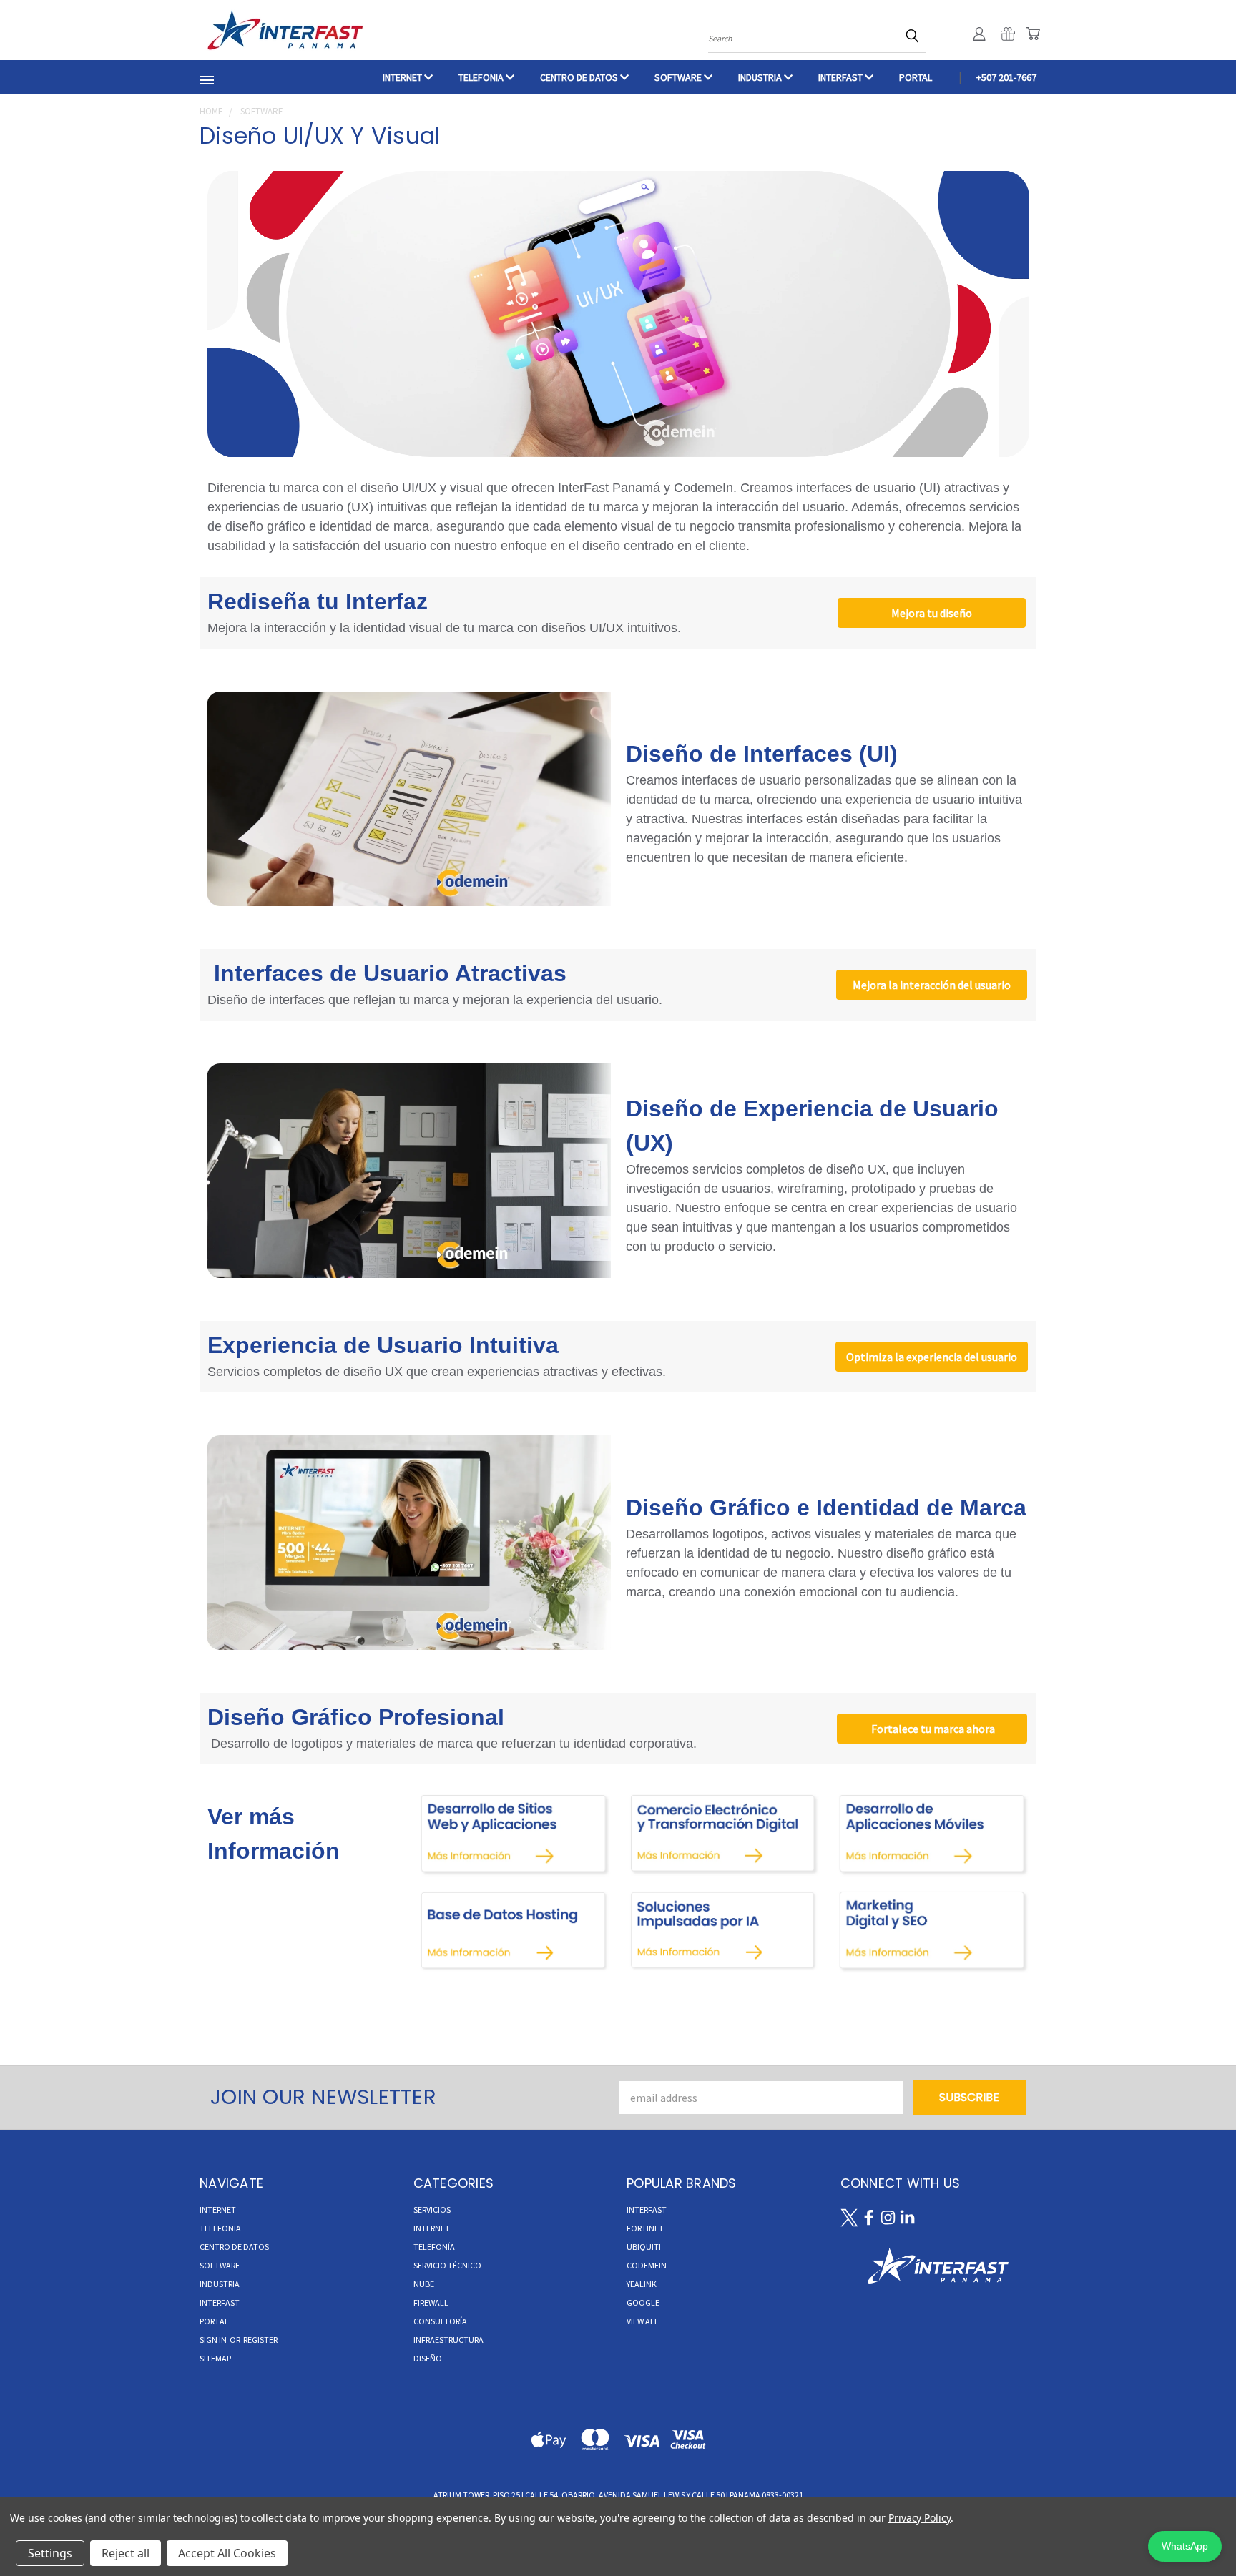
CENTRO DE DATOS (580, 77)
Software (679, 77)
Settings (50, 2553)
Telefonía (434, 2247)
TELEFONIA (482, 77)
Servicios (432, 2209)
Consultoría (440, 2321)
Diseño (428, 2358)
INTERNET (403, 77)
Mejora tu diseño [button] (932, 613)
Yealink (642, 2284)
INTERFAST (842, 77)
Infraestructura (448, 2340)
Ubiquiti (644, 2247)
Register (260, 2340)
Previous (1196, 2531)
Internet (432, 2228)
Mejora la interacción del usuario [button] (932, 985)
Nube (424, 2284)
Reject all (126, 2553)
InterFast (647, 2209)
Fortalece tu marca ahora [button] (932, 1729)
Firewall (431, 2302)
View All (643, 2321)
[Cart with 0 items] (1033, 34)
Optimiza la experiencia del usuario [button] (932, 1357)
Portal (916, 77)
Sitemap (215, 2358)
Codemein (647, 2265)
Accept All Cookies (227, 2553)
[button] (514, 1834)
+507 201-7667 (1006, 77)
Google (643, 2302)
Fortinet (645, 2228)
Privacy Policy (919, 2518)
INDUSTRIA (761, 77)
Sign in (214, 2340)
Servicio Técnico (447, 2265)
